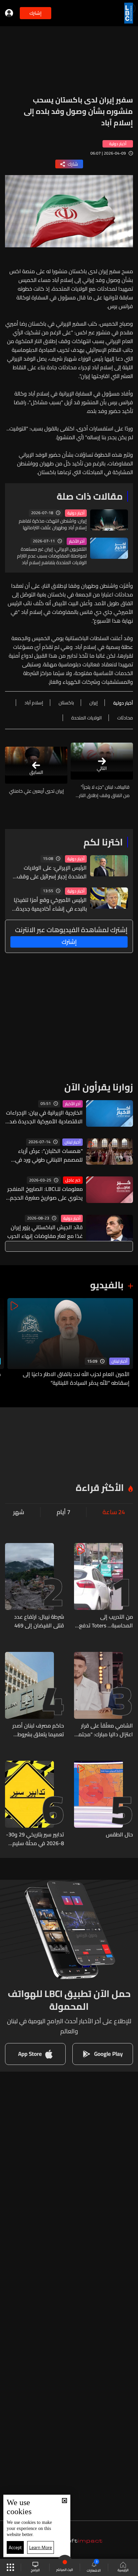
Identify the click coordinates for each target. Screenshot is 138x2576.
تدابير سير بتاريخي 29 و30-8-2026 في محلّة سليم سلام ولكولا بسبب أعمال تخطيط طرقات (35, 1839)
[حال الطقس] (103, 1804)
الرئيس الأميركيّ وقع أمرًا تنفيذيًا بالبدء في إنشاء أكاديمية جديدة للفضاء (50, 904)
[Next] (8, 1343)
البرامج (35, 2570)
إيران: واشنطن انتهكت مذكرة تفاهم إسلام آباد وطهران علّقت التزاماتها (53, 524)
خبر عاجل (73, 1180)
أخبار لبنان (73, 1142)
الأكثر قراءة (100, 1488)
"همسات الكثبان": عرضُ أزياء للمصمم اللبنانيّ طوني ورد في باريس (49, 1155)
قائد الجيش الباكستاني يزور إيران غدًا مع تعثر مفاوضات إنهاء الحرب (45, 1232)
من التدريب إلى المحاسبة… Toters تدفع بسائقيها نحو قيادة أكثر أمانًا (106, 1621)
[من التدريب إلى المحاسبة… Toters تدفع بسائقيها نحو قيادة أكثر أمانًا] (103, 1586)
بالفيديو (107, 1285)
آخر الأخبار (77, 541)
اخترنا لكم (103, 842)
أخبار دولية (76, 513)
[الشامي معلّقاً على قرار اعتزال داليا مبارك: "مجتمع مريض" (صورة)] (103, 1695)
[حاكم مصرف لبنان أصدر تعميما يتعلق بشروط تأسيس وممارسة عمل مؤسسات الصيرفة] (34, 1695)
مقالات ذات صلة (90, 496)
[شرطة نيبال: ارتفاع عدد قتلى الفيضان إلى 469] (34, 1586)
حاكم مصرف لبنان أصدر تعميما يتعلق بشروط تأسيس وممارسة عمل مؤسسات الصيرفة (38, 1730)
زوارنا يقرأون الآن (99, 1087)
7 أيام (63, 1512)
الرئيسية (123, 2570)
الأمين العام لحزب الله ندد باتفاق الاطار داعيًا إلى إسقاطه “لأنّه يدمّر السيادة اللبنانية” (76, 1378)
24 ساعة (114, 1512)
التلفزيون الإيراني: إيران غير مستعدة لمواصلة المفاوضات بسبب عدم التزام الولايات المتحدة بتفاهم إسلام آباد (52, 556)
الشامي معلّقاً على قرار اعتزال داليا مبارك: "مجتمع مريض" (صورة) (104, 1730)
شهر (19, 1512)
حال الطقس (119, 1835)
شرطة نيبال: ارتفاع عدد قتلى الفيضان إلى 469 (39, 1621)
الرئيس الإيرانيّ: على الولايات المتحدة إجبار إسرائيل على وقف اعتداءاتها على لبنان (52, 872)
